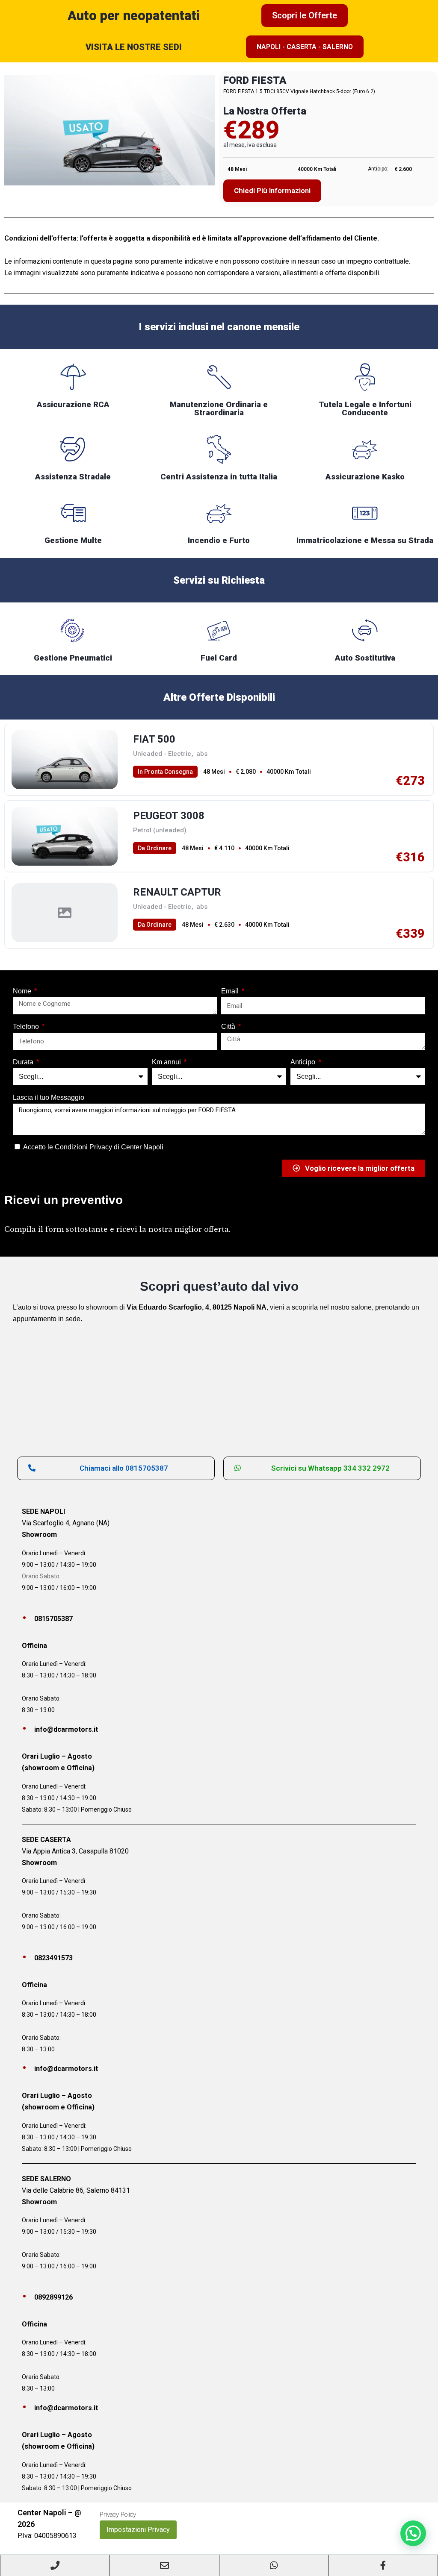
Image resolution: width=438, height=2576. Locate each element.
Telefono (27, 1027)
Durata (24, 1062)
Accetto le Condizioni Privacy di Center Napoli (93, 1147)
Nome (23, 991)
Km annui (167, 1062)
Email (231, 991)
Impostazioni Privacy (138, 2530)
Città (229, 1027)
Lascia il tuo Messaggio (49, 1097)
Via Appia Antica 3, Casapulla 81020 (75, 1851)
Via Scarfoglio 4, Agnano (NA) (66, 1523)
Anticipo (304, 1062)
